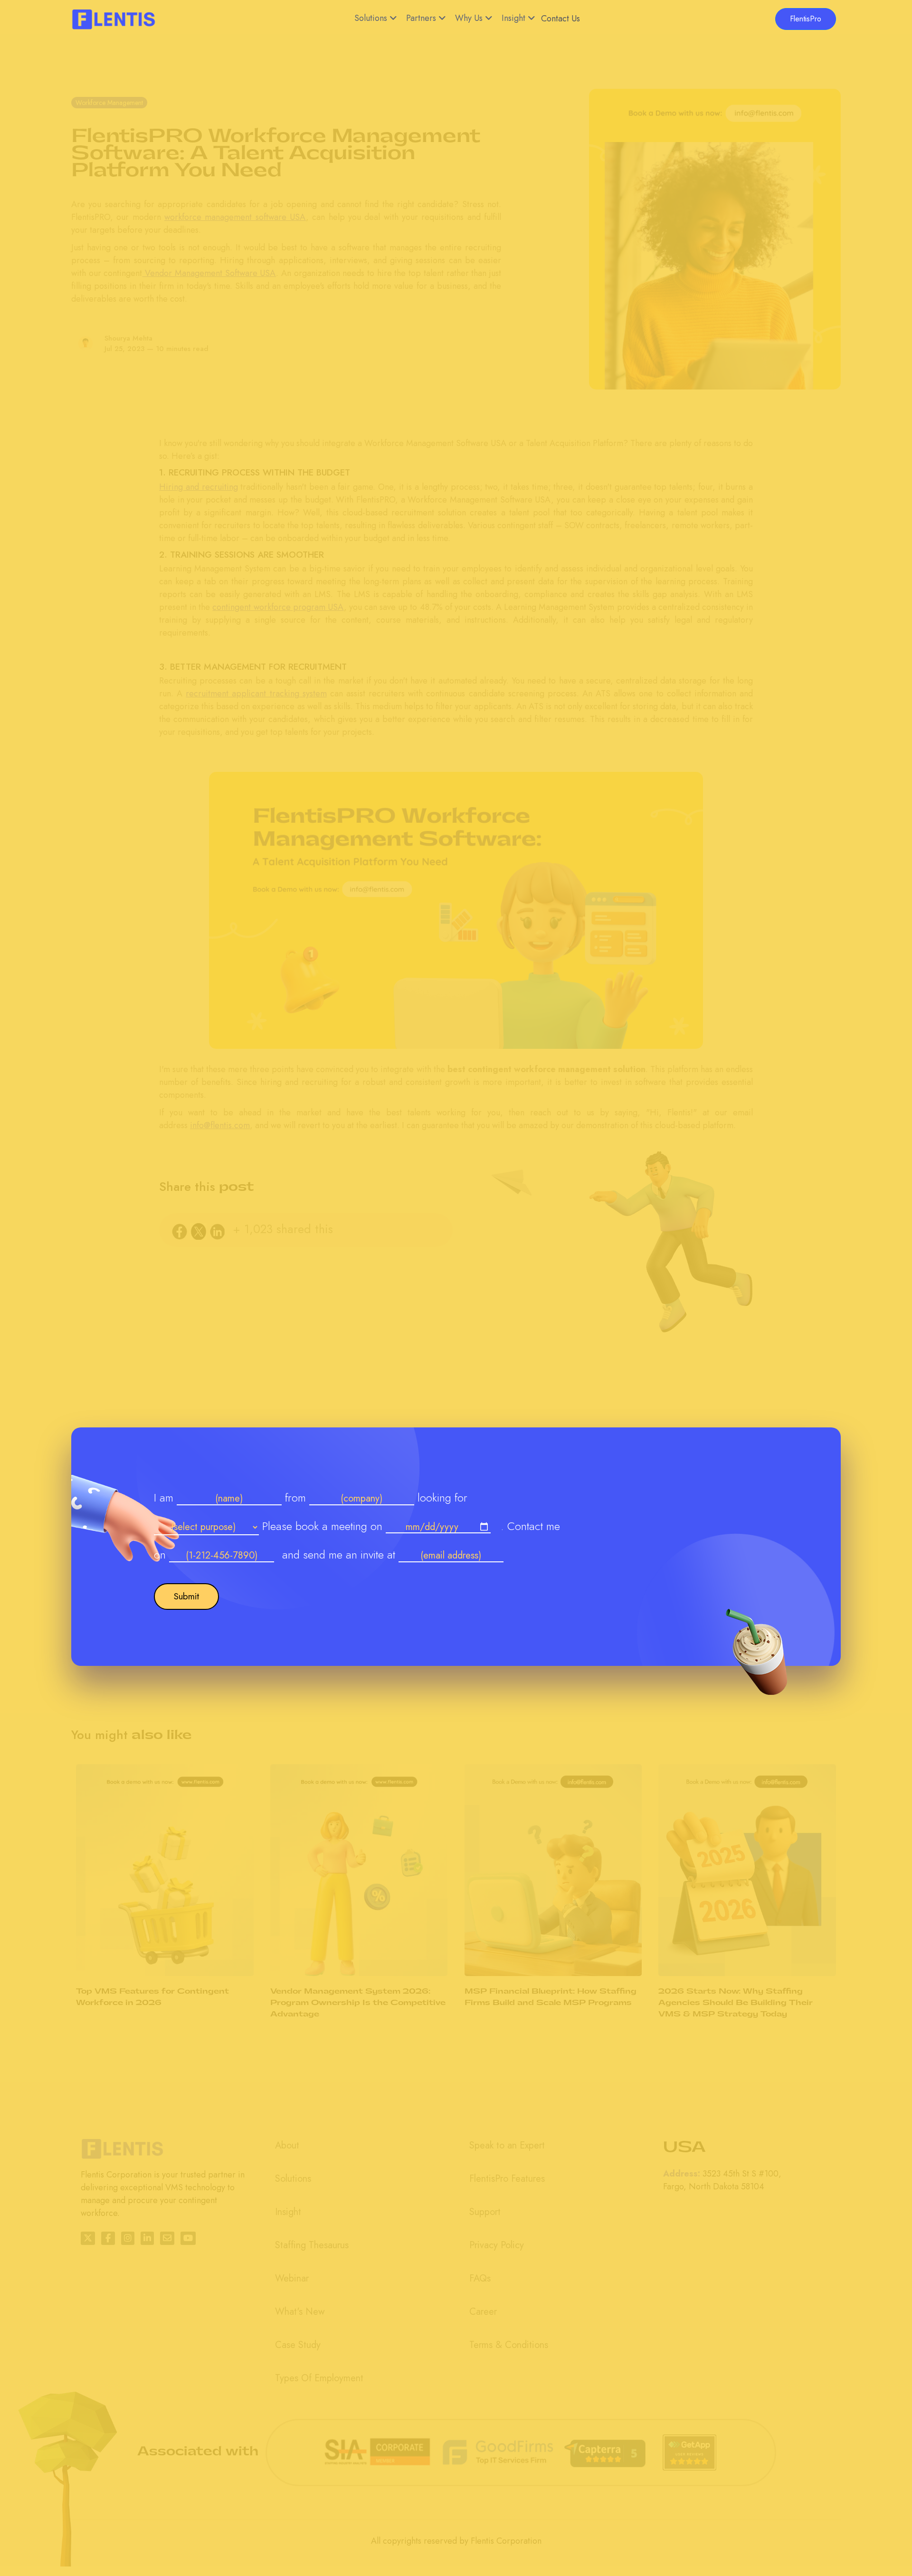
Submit (186, 1596)
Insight (513, 18)
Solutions (371, 18)
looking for (442, 1497)
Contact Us (560, 19)
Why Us (469, 18)
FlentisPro (806, 19)
